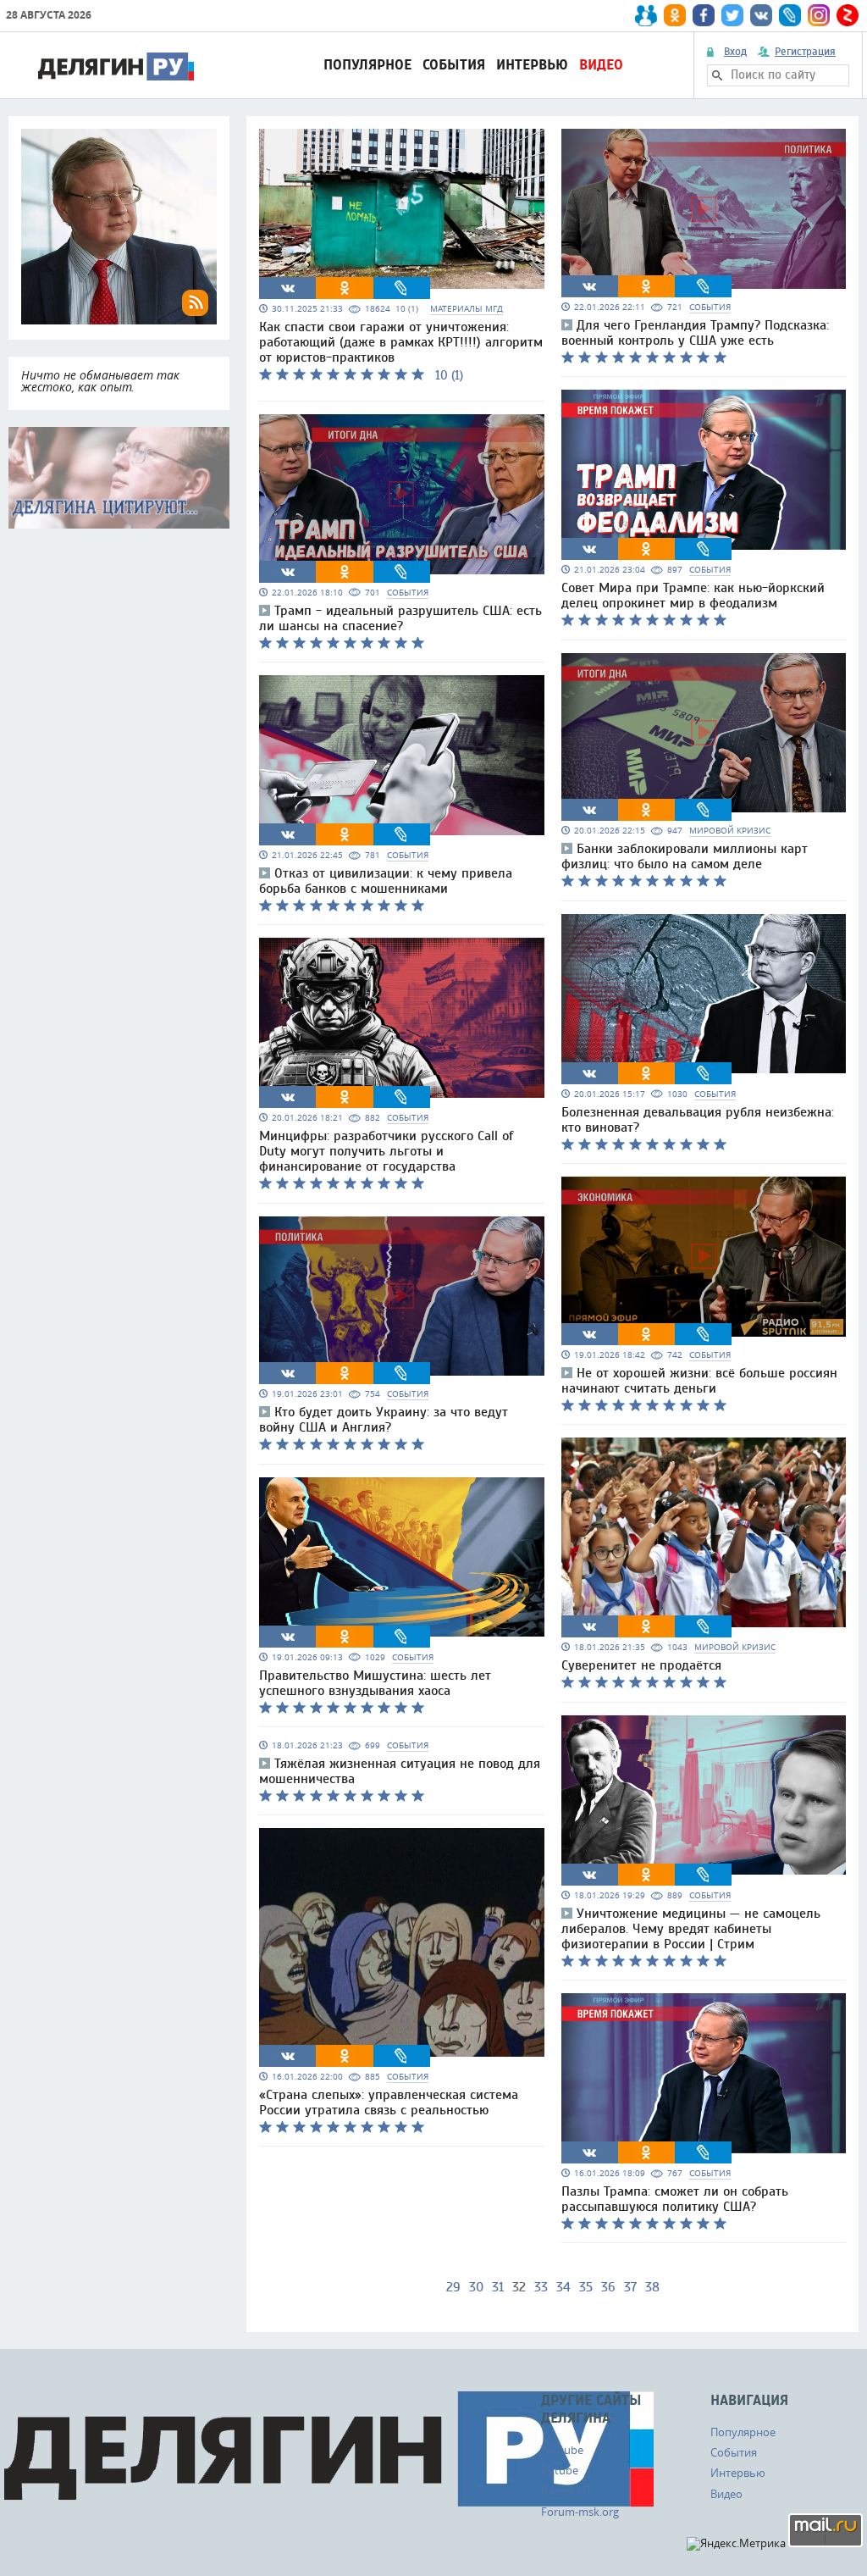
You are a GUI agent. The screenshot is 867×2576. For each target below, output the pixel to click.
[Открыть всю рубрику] (119, 478)
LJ (401, 288)
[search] (717, 75)
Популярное (367, 65)
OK (345, 288)
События (454, 65)
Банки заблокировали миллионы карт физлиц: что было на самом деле (685, 856)
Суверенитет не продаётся (641, 1665)
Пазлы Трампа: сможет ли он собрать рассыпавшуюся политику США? (675, 2199)
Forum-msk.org (580, 2512)
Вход (735, 52)
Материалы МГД (467, 309)
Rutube (560, 2470)
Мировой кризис (730, 831)
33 (541, 2287)
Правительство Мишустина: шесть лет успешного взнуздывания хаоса (375, 1683)
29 (453, 2287)
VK (288, 288)
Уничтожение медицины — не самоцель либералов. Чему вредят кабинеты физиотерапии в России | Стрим (691, 1929)
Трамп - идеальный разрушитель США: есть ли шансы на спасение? (400, 618)
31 (498, 2287)
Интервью (532, 65)
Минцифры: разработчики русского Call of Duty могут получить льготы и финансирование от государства (386, 1151)
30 (476, 2287)
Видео (601, 65)
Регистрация (805, 52)
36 (608, 2287)
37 (630, 2287)
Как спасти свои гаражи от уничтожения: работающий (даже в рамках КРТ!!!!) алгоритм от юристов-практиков (401, 342)
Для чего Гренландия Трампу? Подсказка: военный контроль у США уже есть (695, 333)
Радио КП (566, 2490)
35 (586, 2287)
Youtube (562, 2450)
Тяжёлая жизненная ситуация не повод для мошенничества (400, 1771)
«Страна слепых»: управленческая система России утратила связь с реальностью (389, 2102)
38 (652, 2287)
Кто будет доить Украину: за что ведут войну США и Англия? (384, 1420)
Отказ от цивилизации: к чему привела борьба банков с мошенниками (386, 881)
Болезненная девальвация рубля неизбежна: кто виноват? (698, 1120)
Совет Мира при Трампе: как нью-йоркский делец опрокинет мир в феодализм (693, 596)
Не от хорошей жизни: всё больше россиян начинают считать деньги (699, 1381)
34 (563, 2287)
